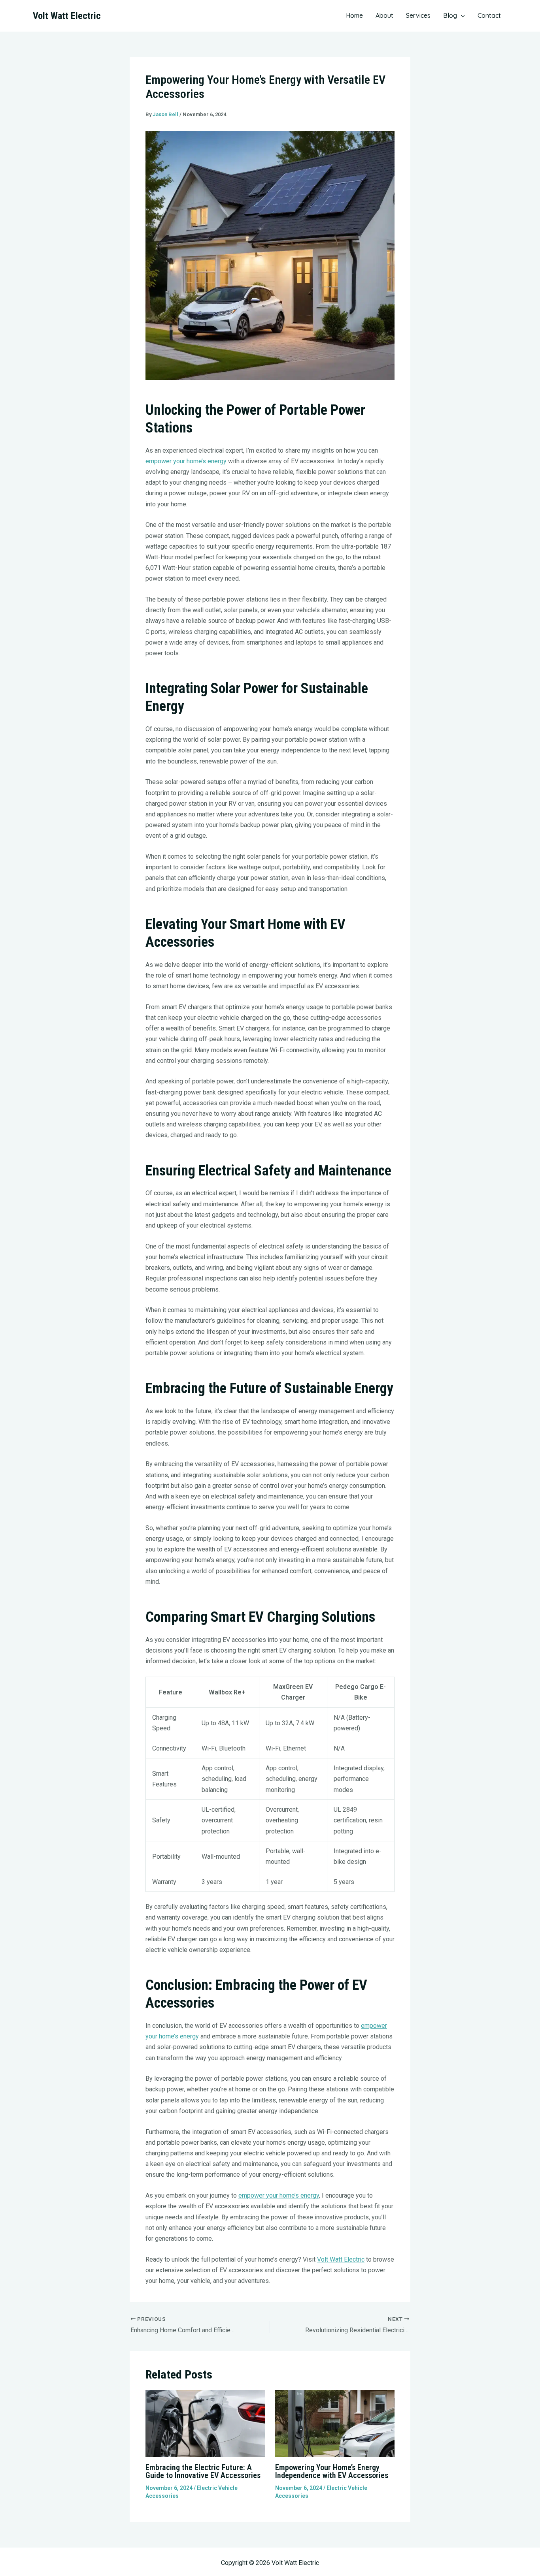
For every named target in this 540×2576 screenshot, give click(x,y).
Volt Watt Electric (67, 16)
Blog (450, 15)
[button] (461, 15)
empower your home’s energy (186, 461)
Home (354, 15)
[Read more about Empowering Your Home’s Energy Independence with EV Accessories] (335, 2423)
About (384, 15)
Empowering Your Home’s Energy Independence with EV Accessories (332, 2471)
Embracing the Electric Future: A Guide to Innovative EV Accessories (203, 2471)
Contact (489, 15)
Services (418, 15)
